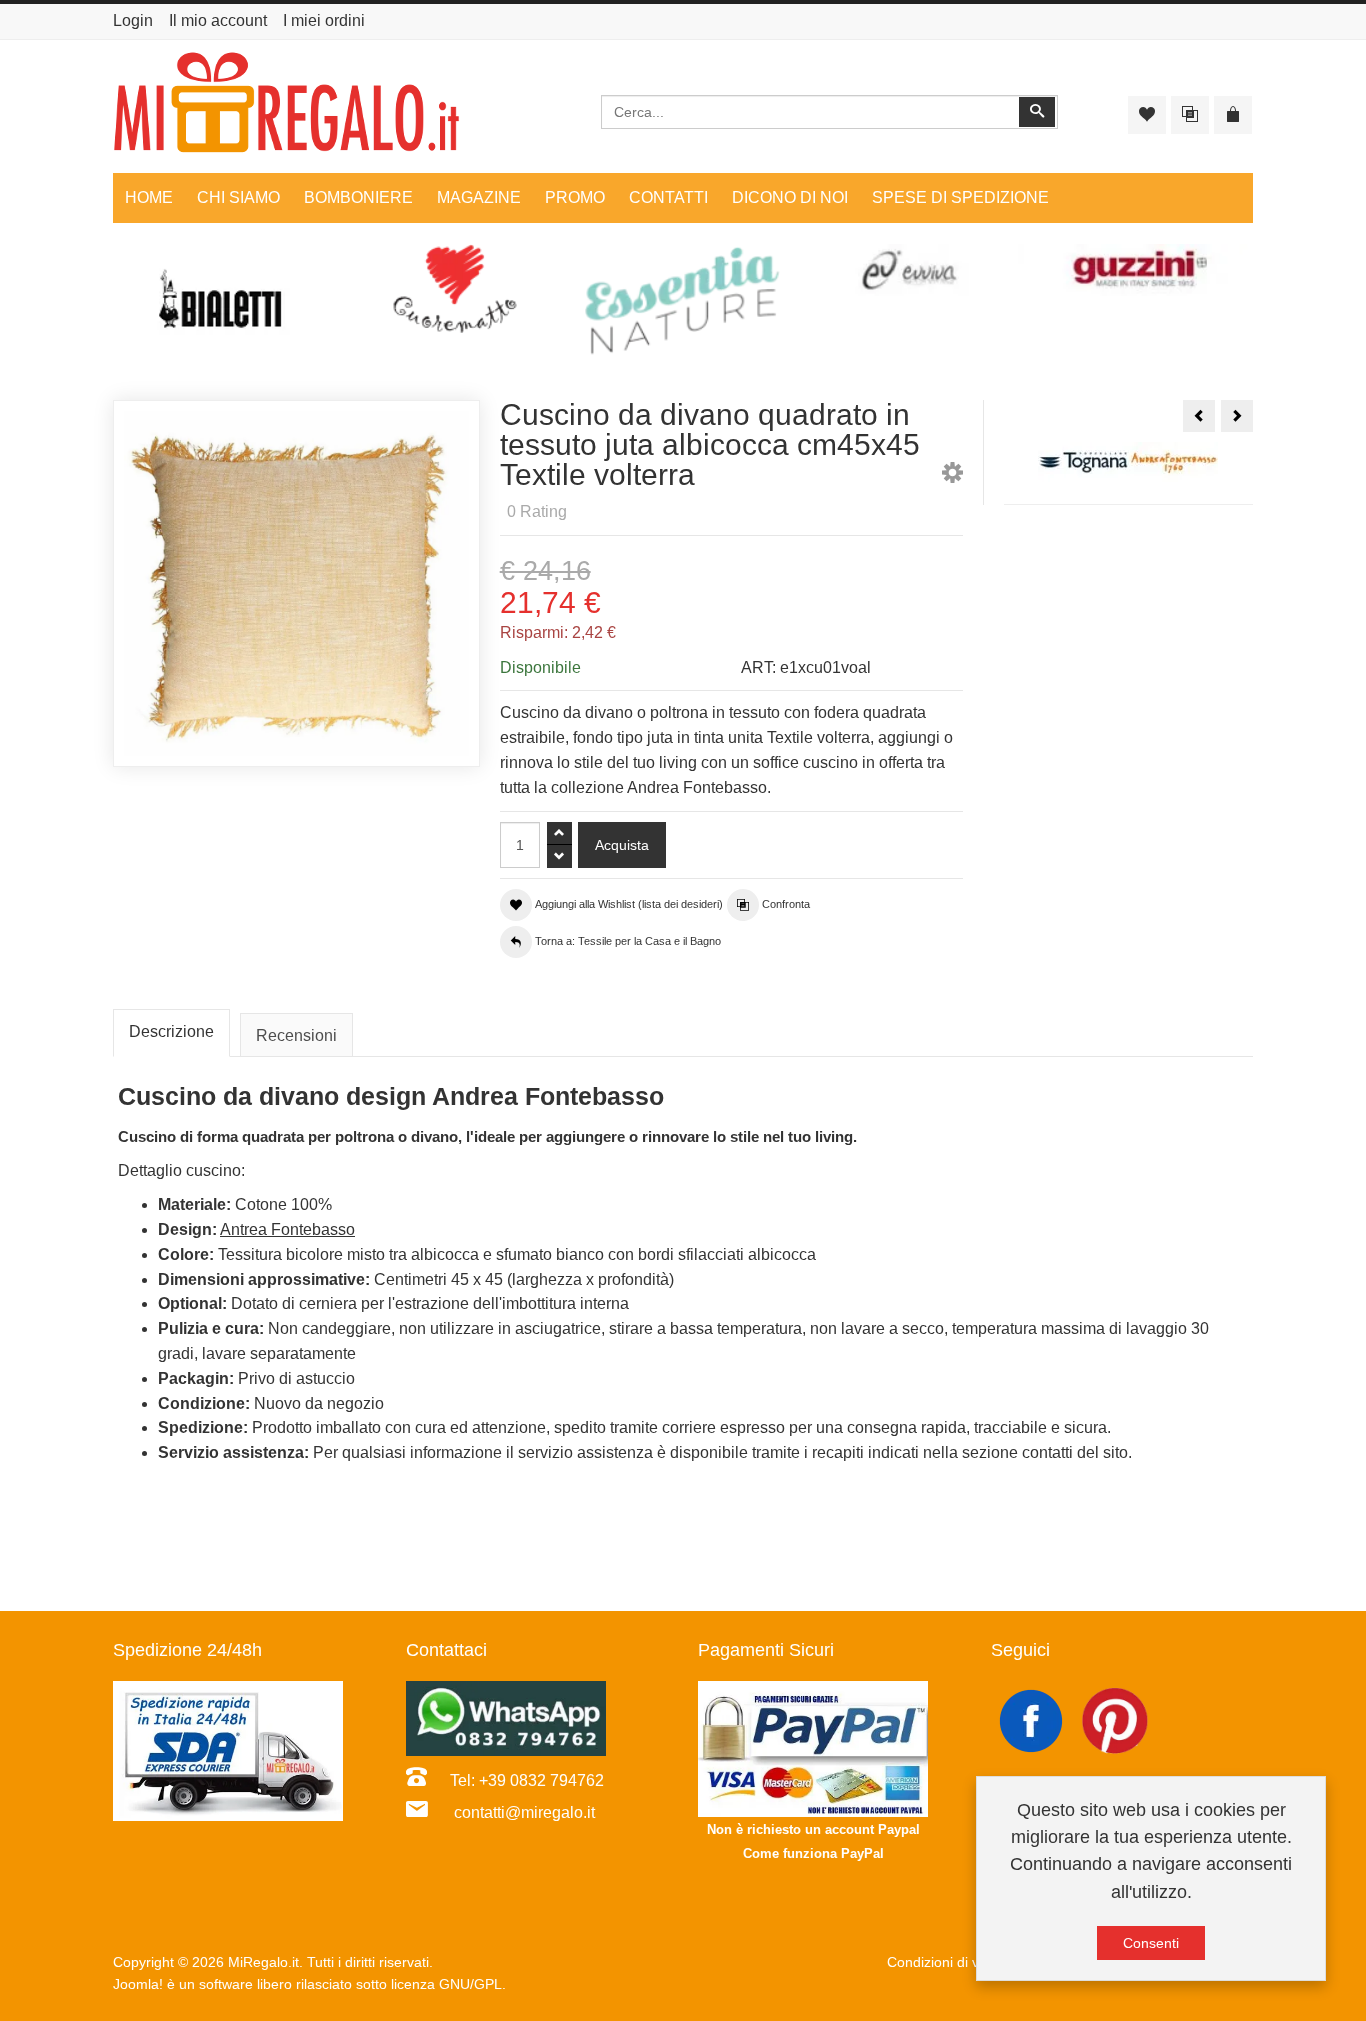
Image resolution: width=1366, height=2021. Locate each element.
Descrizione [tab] (171, 1031)
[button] (952, 476)
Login (133, 20)
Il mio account (218, 20)
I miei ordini (324, 20)
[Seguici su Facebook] (1033, 1719)
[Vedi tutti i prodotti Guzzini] (1139, 270)
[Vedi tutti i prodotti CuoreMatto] (455, 289)
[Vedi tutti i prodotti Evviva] (911, 270)
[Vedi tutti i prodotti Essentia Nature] (683, 301)
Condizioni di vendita (952, 1962)
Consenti (1151, 1943)
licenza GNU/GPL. (448, 1984)
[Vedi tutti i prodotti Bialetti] (227, 307)
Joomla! (138, 1984)
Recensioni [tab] (296, 1035)
